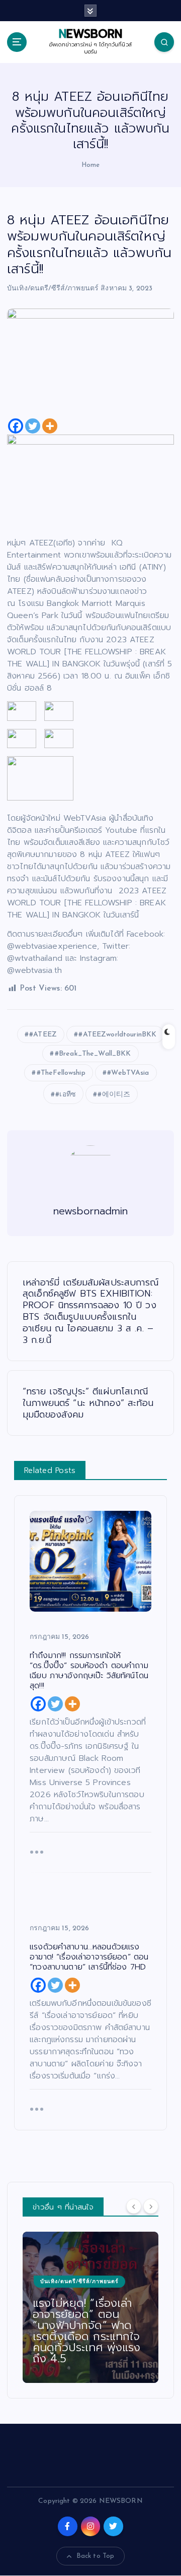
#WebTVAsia (128, 1073)
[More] (50, 426)
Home (91, 165)
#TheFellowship (61, 1073)
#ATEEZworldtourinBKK (117, 1035)
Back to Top (96, 2556)
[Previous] (134, 2206)
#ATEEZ (43, 1035)
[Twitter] (33, 426)
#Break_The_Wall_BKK (93, 1054)
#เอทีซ (66, 1095)
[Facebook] (16, 426)
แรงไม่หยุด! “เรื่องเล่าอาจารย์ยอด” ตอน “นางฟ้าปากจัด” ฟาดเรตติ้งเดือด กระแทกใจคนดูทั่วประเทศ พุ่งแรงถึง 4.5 (86, 2331)
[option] (90, 2307)
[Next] (151, 2206)
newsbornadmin (91, 1211)
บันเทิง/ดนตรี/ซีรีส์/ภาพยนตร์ (53, 289)
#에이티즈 (114, 1095)
